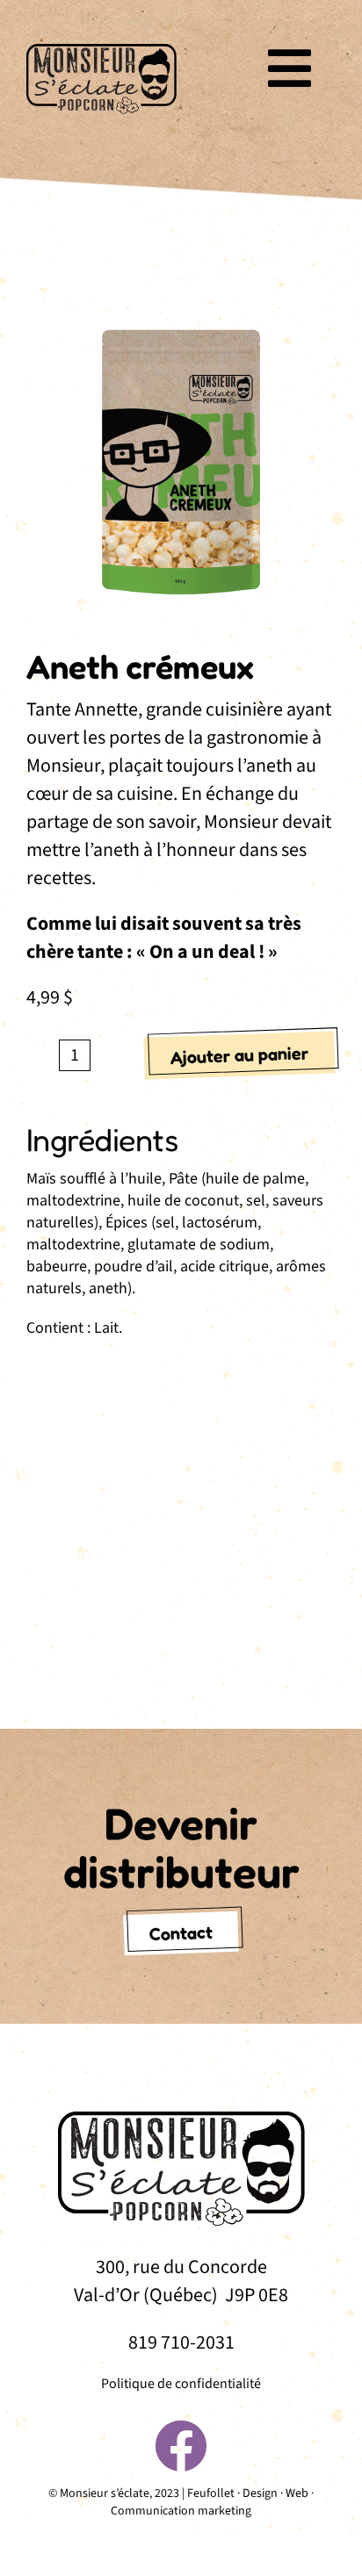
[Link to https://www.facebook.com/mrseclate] (181, 2446)
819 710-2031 (181, 2342)
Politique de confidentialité (181, 2384)
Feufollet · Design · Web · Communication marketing (212, 2502)
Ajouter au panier (240, 1056)
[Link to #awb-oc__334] (290, 68)
